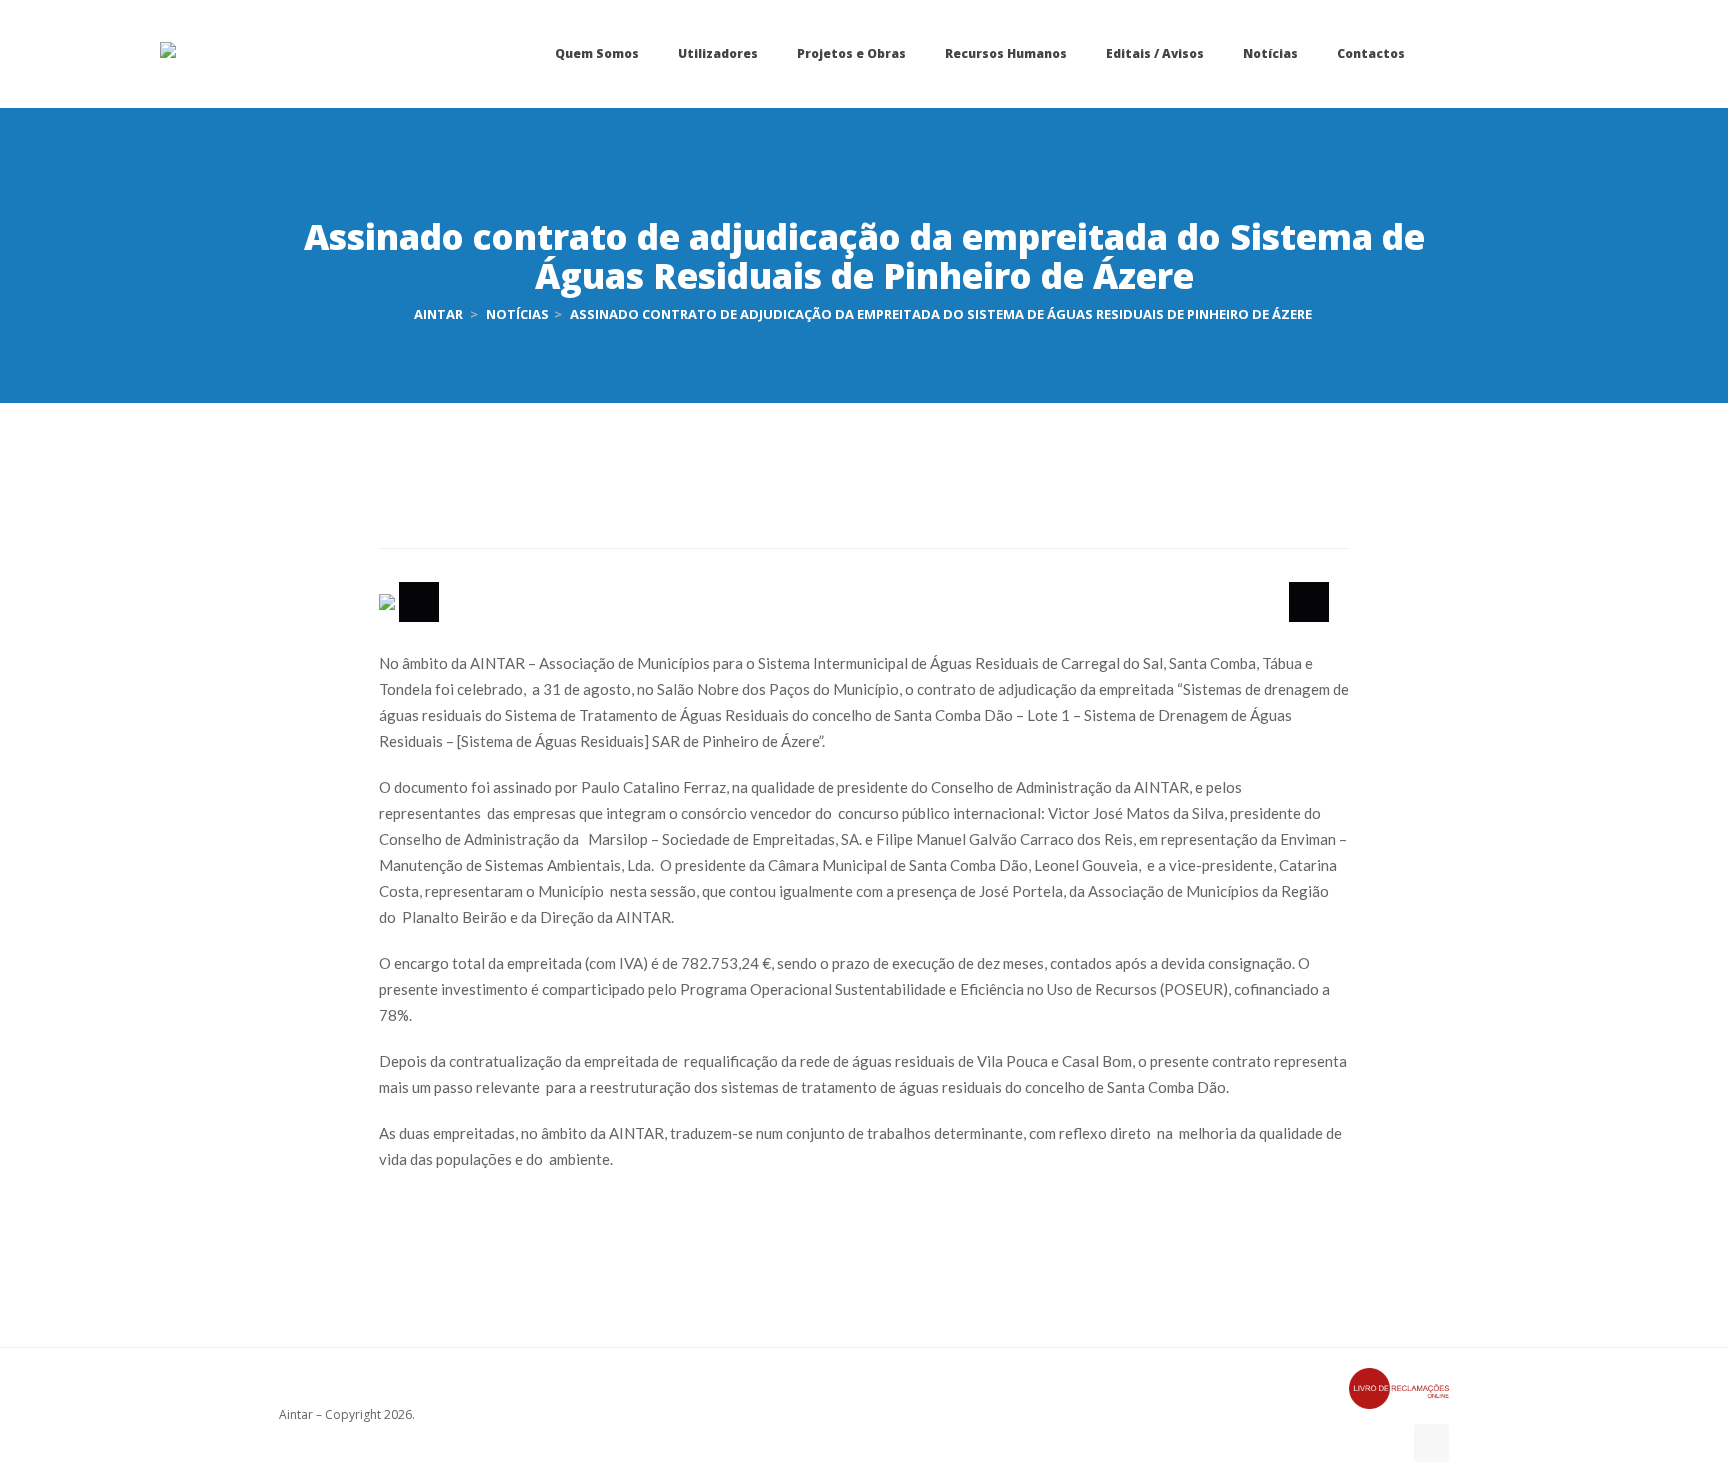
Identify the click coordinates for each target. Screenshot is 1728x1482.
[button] (419, 602)
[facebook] (1431, 1443)
